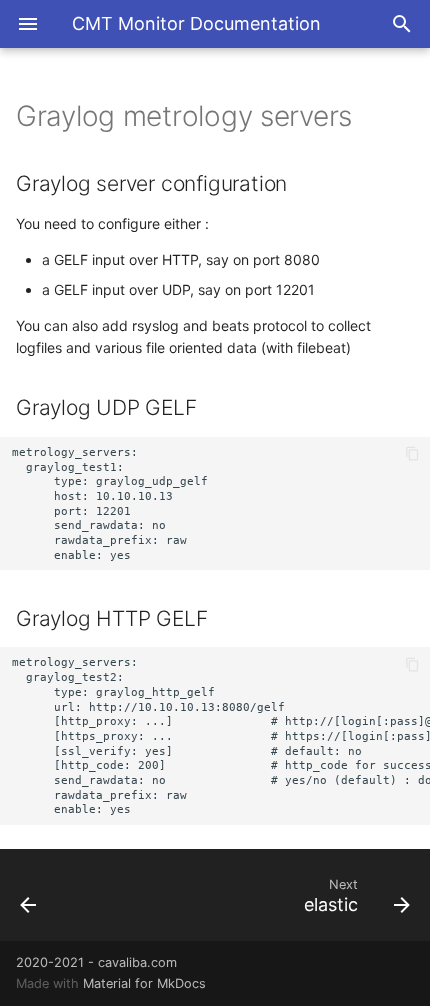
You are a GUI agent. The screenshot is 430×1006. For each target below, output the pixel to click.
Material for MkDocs (144, 983)
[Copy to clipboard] (412, 454)
